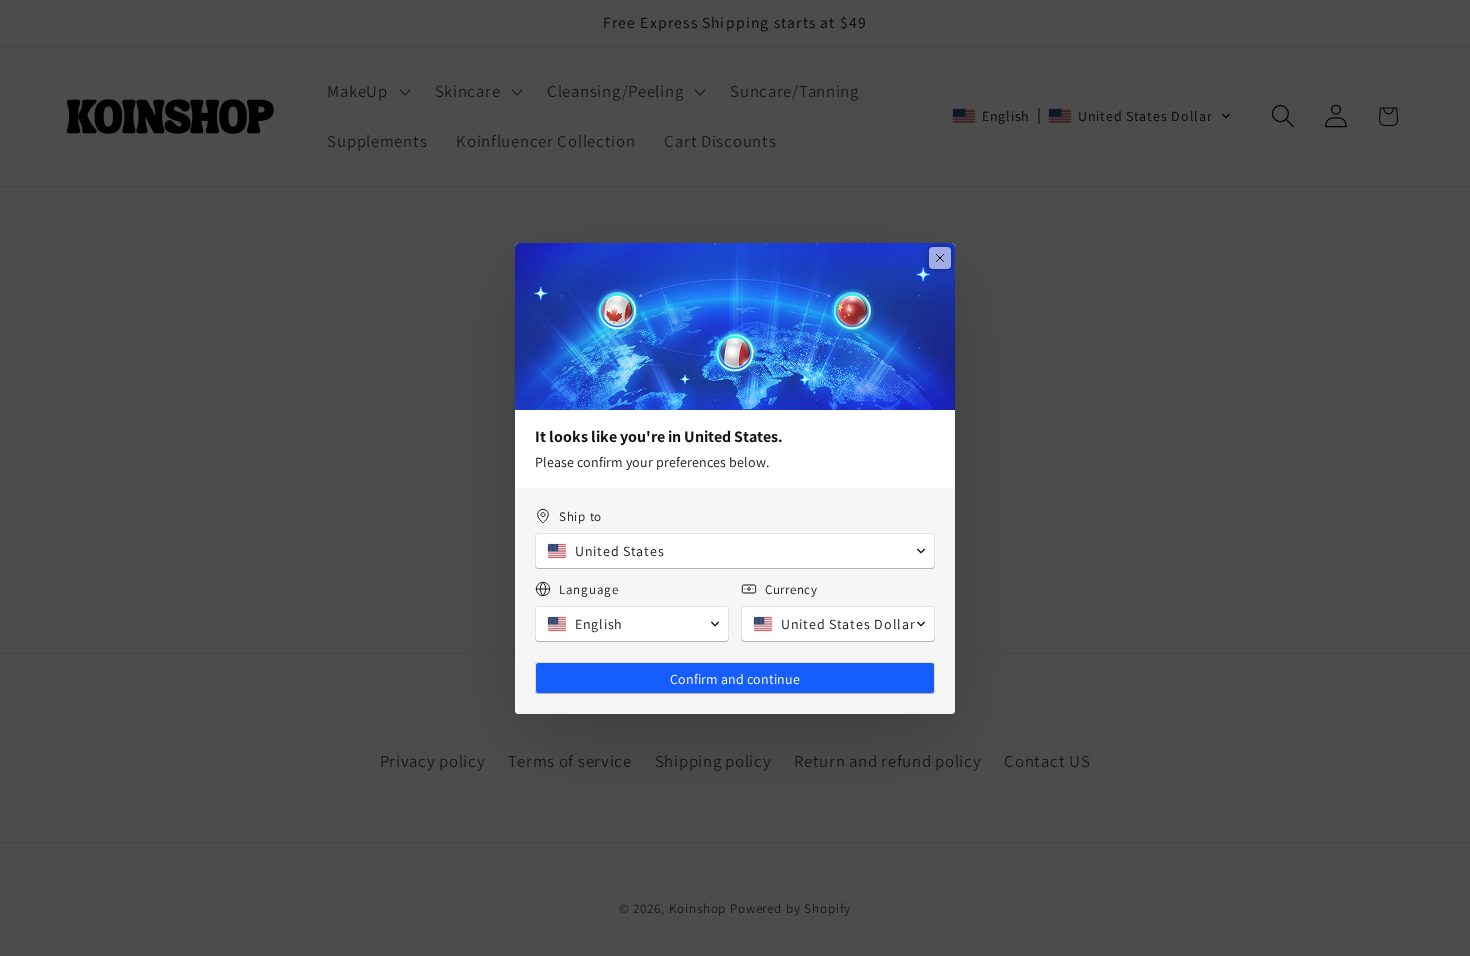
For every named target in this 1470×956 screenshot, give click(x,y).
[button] (735, 551)
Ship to (580, 516)
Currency (791, 589)
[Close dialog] (940, 258)
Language (589, 589)
